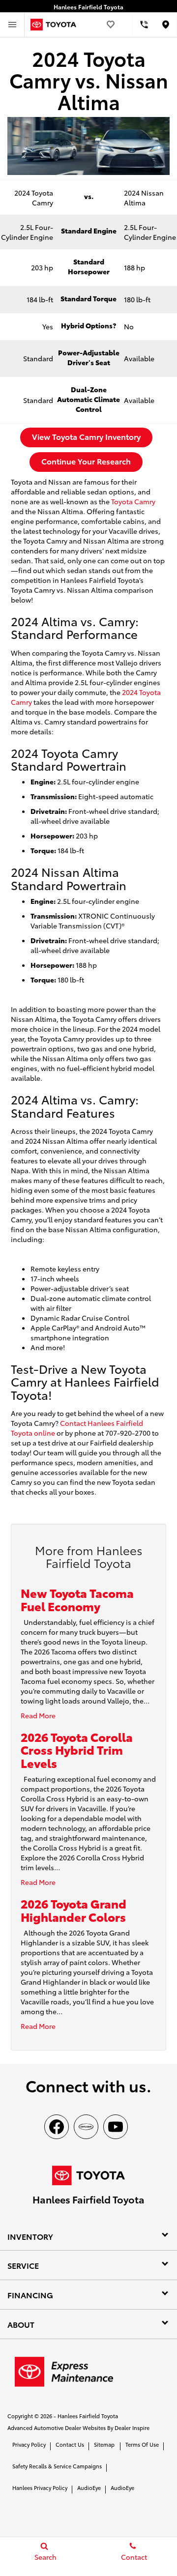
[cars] (86, 2127)
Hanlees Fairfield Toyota (88, 2416)
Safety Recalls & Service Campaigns (57, 2466)
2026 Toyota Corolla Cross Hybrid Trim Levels (77, 1750)
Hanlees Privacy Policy (40, 2488)
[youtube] (116, 2127)
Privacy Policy (29, 2444)
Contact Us (70, 2444)
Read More (38, 1715)
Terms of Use (142, 2444)
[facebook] (57, 2127)
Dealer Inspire (132, 2428)
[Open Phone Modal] (144, 25)
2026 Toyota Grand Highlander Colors (74, 1910)
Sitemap (104, 2444)
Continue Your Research (86, 461)
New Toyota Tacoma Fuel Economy (77, 1599)
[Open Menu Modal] (12, 25)
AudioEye (89, 2488)
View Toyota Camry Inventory (86, 436)
